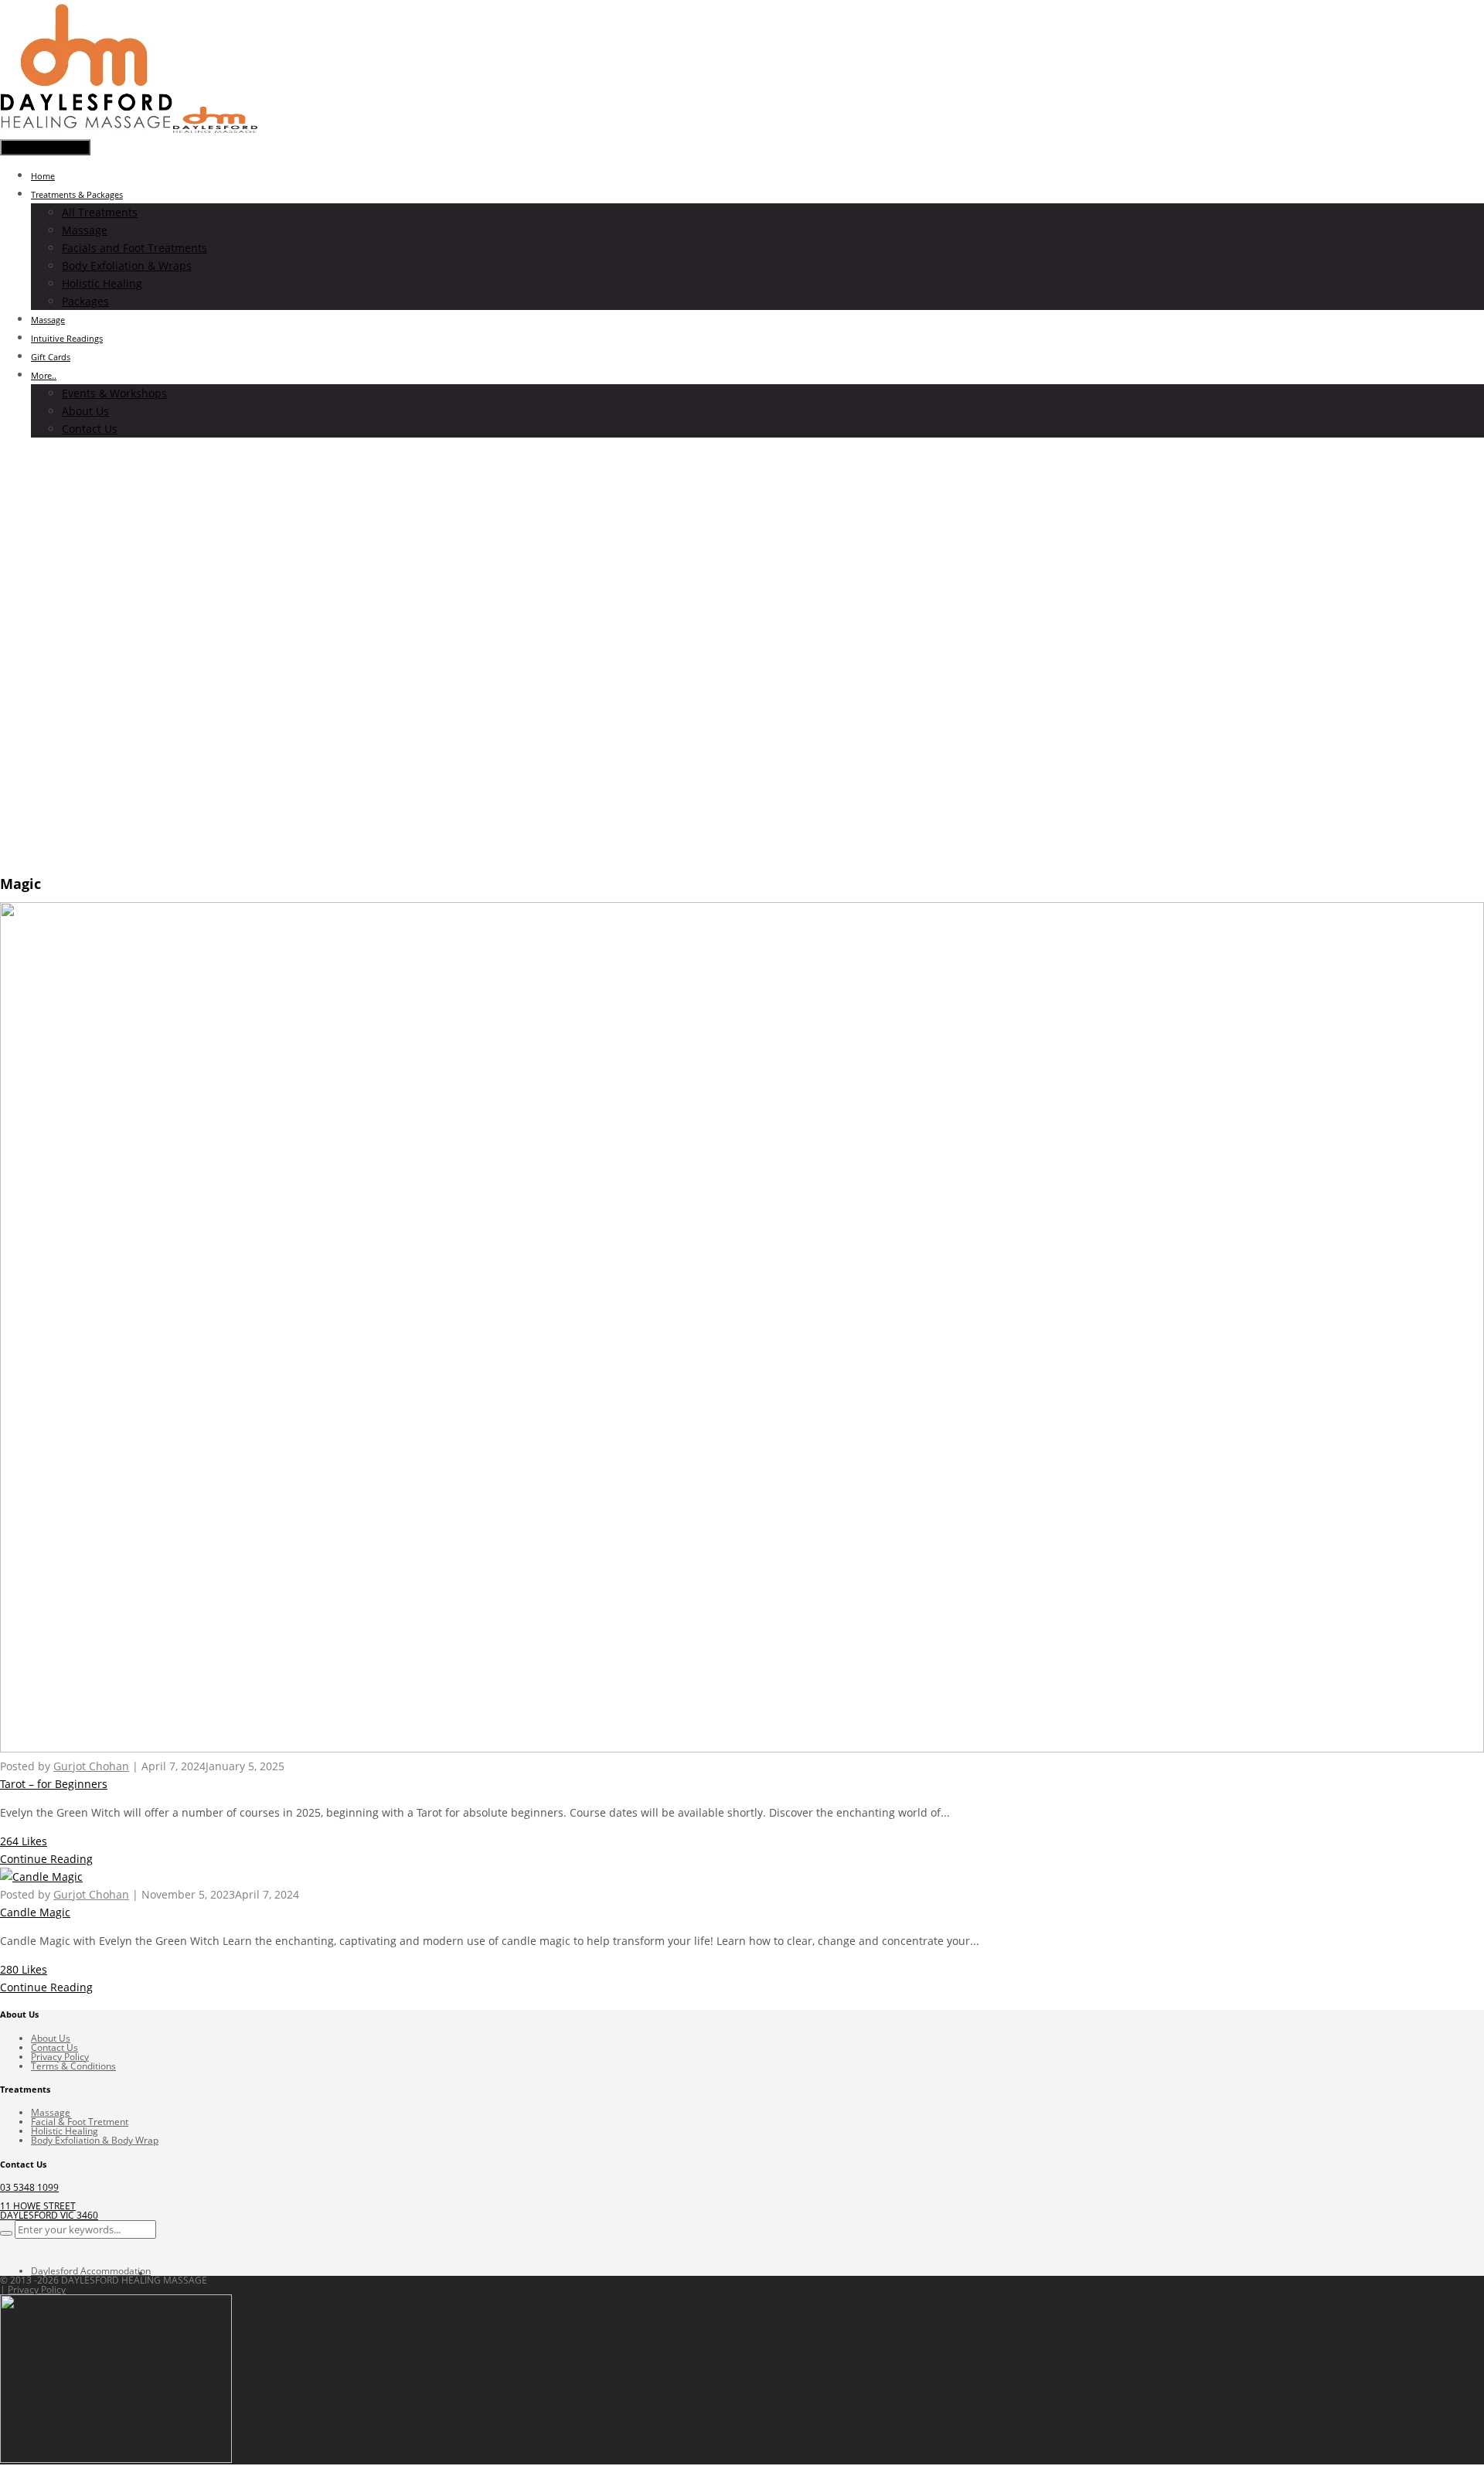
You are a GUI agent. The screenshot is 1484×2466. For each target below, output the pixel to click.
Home (43, 176)
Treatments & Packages (77, 194)
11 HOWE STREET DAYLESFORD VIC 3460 (49, 2211)
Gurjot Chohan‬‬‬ (91, 1766)
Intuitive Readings (67, 338)
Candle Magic (35, 1912)
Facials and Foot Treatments (134, 248)
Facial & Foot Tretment (80, 2122)
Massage (85, 230)
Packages (85, 301)
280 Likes (24, 1969)
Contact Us (90, 429)
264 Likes (24, 1841)
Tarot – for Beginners (54, 1784)
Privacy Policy (60, 2057)
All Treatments (100, 212)
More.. (44, 375)
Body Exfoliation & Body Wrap (95, 2140)
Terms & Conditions (73, 2066)
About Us (85, 411)
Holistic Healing (102, 283)
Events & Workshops (114, 393)
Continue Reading (46, 1859)
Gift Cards (51, 357)
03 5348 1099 (29, 2187)
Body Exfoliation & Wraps (127, 266)
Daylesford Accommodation (91, 2271)
